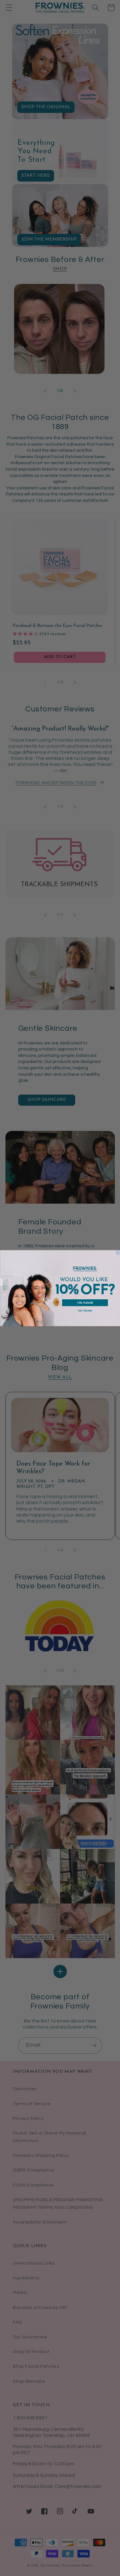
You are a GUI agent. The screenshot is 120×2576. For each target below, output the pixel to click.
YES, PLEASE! (85, 1303)
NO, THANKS (85, 1311)
